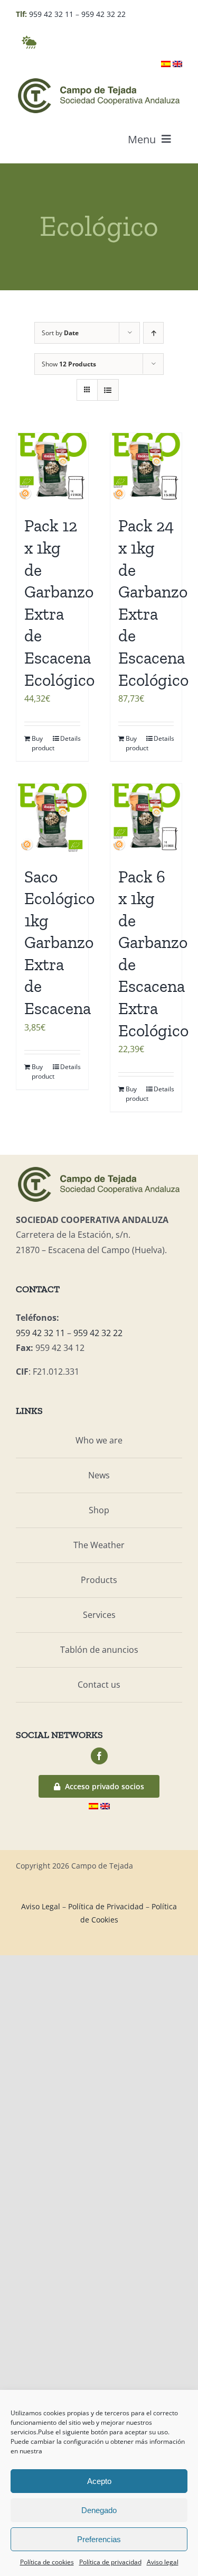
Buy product (42, 743)
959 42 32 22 (103, 14)
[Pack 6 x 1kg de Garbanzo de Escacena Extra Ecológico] (146, 820)
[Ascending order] (153, 333)
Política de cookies (47, 2562)
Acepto (99, 2481)
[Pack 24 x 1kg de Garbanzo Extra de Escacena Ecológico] (146, 469)
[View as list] (108, 390)
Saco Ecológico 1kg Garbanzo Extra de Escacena (59, 943)
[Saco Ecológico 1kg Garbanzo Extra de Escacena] (52, 820)
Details (70, 738)
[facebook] (99, 1756)
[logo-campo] (99, 80)
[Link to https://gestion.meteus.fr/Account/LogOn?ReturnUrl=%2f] (29, 42)
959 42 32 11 (51, 14)
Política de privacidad (110, 2562)
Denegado (99, 2510)
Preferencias (99, 2539)
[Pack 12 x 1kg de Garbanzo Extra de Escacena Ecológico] (52, 469)
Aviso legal (163, 2562)
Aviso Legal (41, 1906)
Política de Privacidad (106, 1906)
